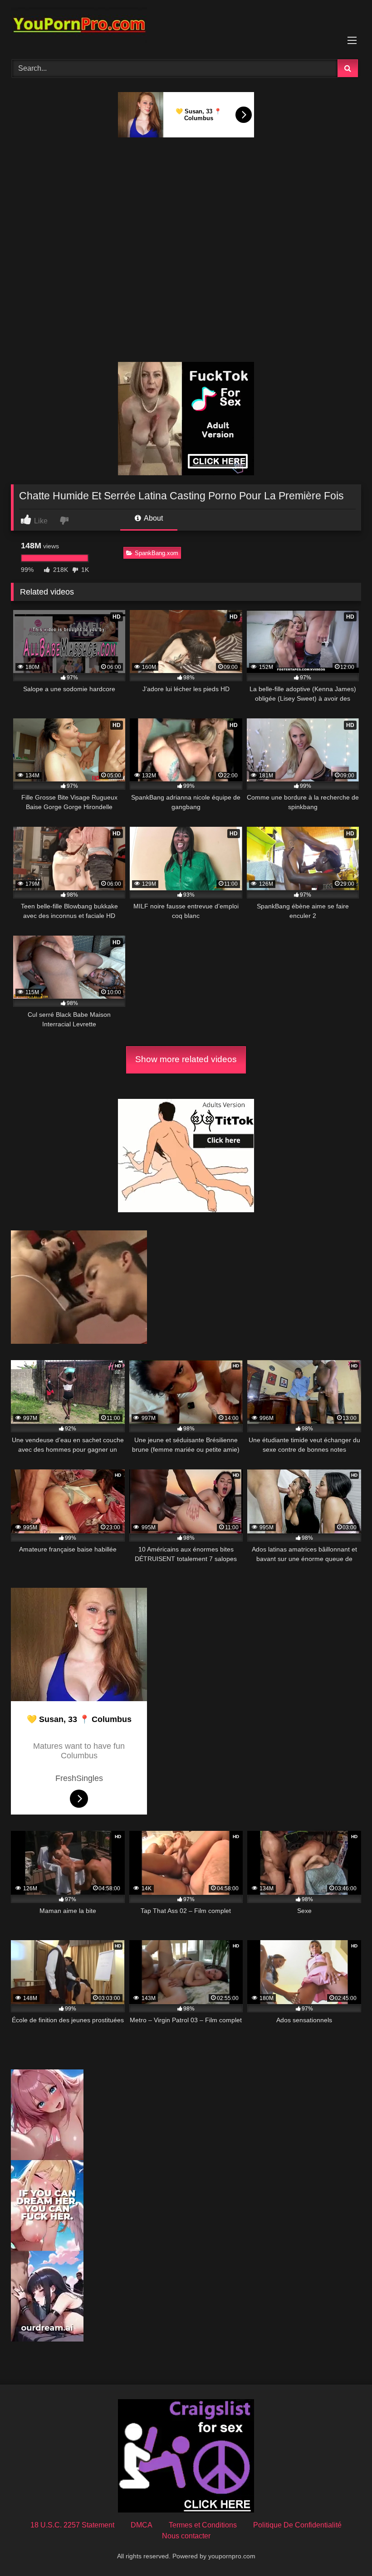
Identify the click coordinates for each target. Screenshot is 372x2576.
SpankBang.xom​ (157, 553)
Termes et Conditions (203, 2525)
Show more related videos (186, 1059)
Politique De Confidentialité (297, 2525)
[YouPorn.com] (186, 27)
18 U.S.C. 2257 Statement (72, 2525)
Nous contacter (186, 2536)
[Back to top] (344, 2549)
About (153, 518)
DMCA (142, 2525)
